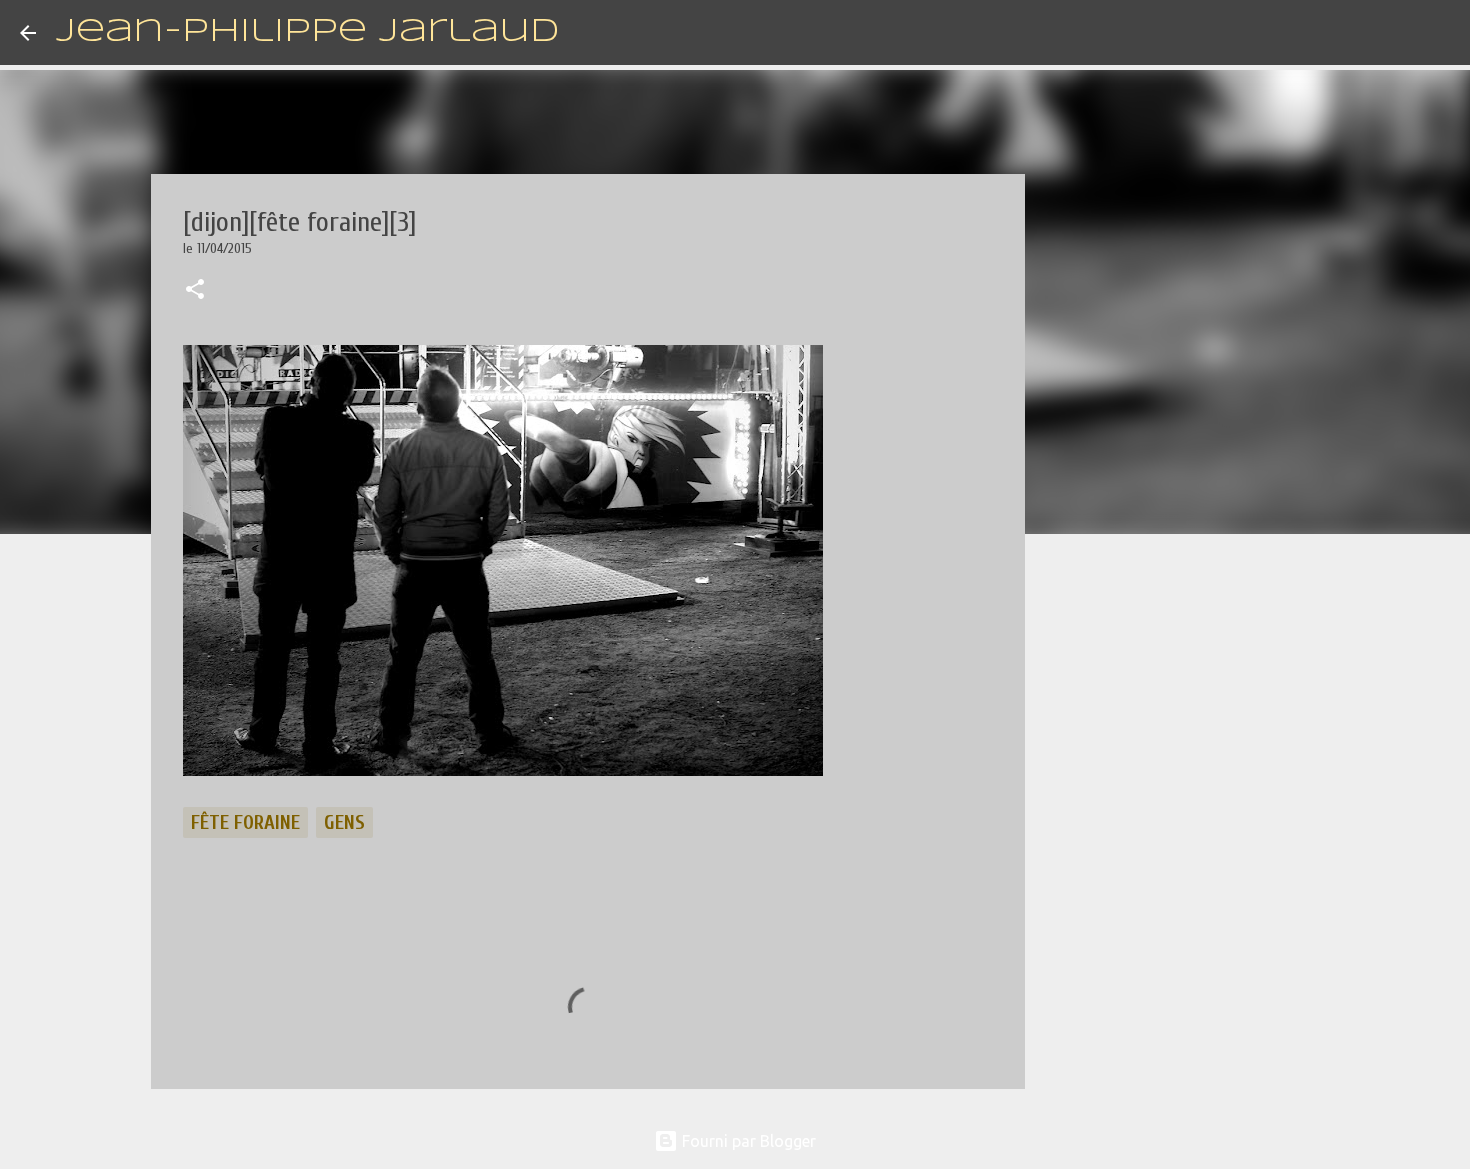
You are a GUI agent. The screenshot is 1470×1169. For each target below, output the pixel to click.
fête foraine (245, 822)
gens (344, 822)
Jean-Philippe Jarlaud (307, 32)
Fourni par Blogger (747, 1141)
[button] (195, 291)
